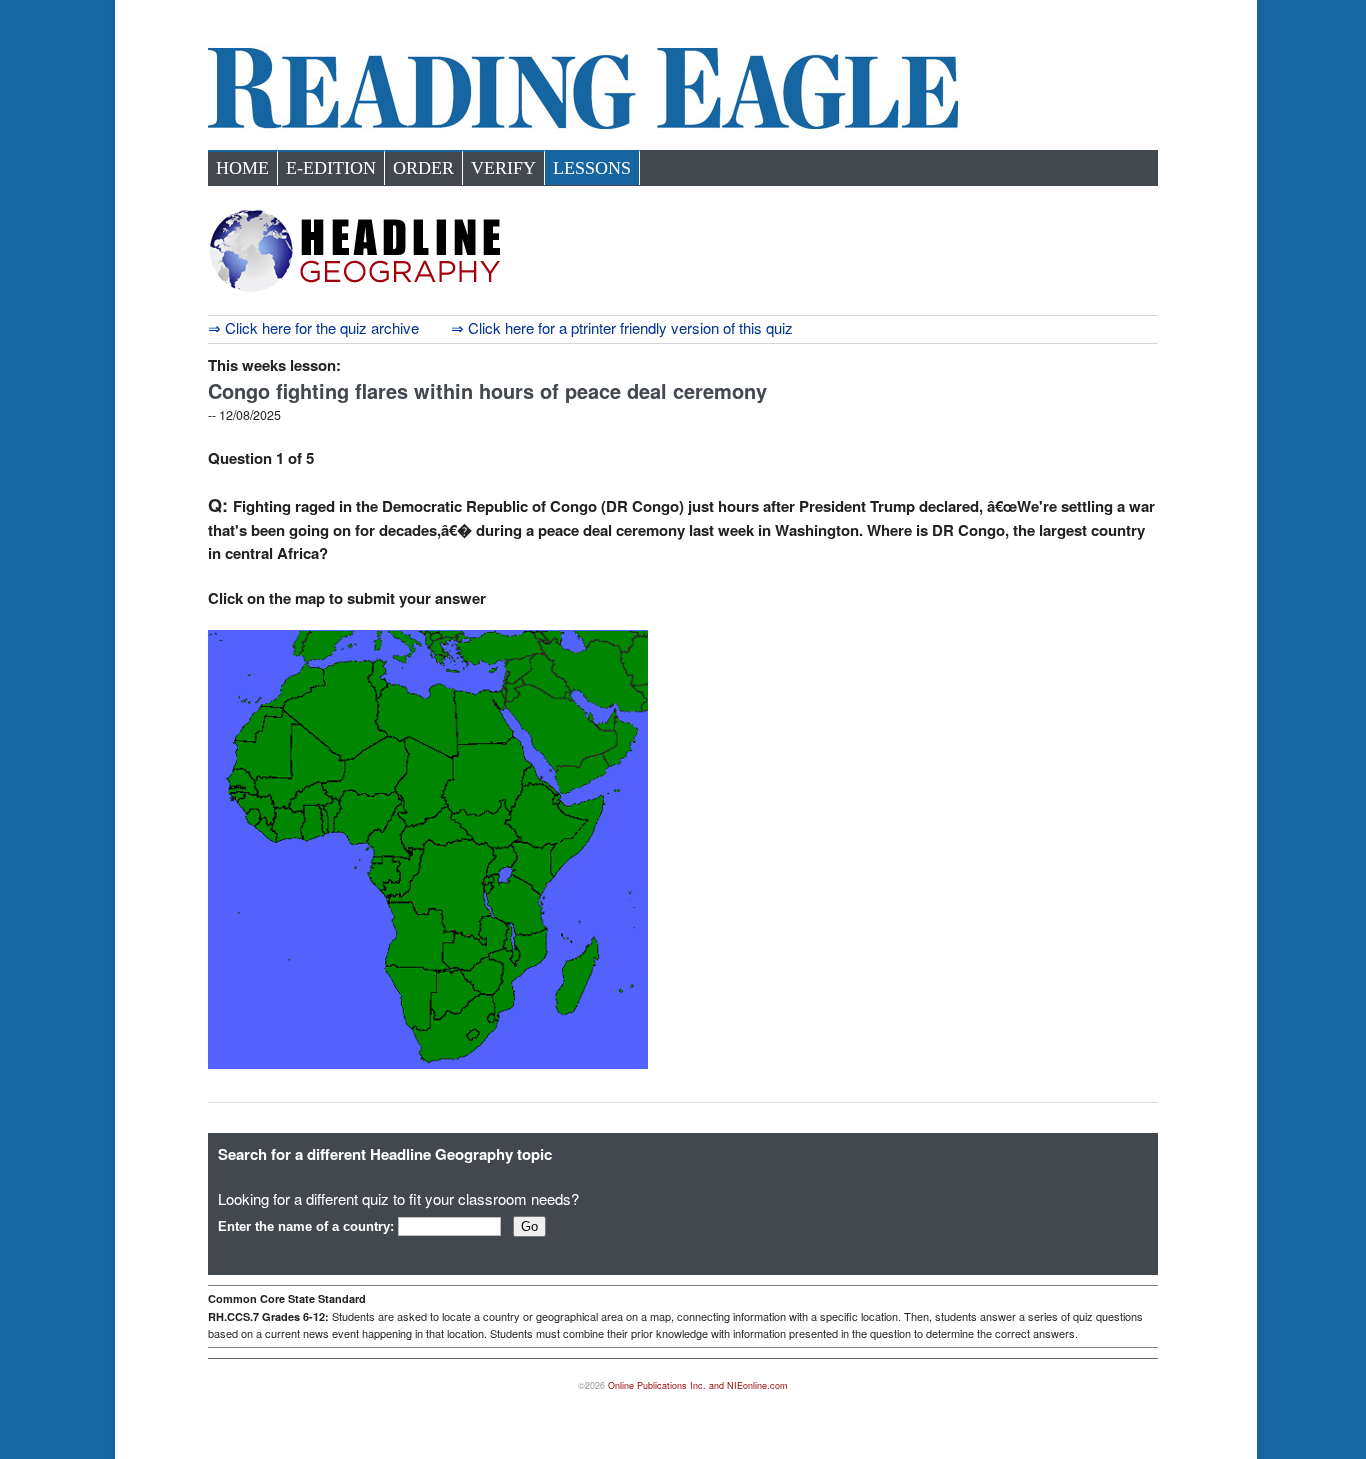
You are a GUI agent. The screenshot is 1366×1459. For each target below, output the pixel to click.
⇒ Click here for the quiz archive (313, 327)
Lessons (592, 168)
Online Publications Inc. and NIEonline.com (698, 1385)
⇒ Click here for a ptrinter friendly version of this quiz (622, 327)
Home (242, 168)
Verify (503, 168)
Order (423, 168)
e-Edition (331, 168)
